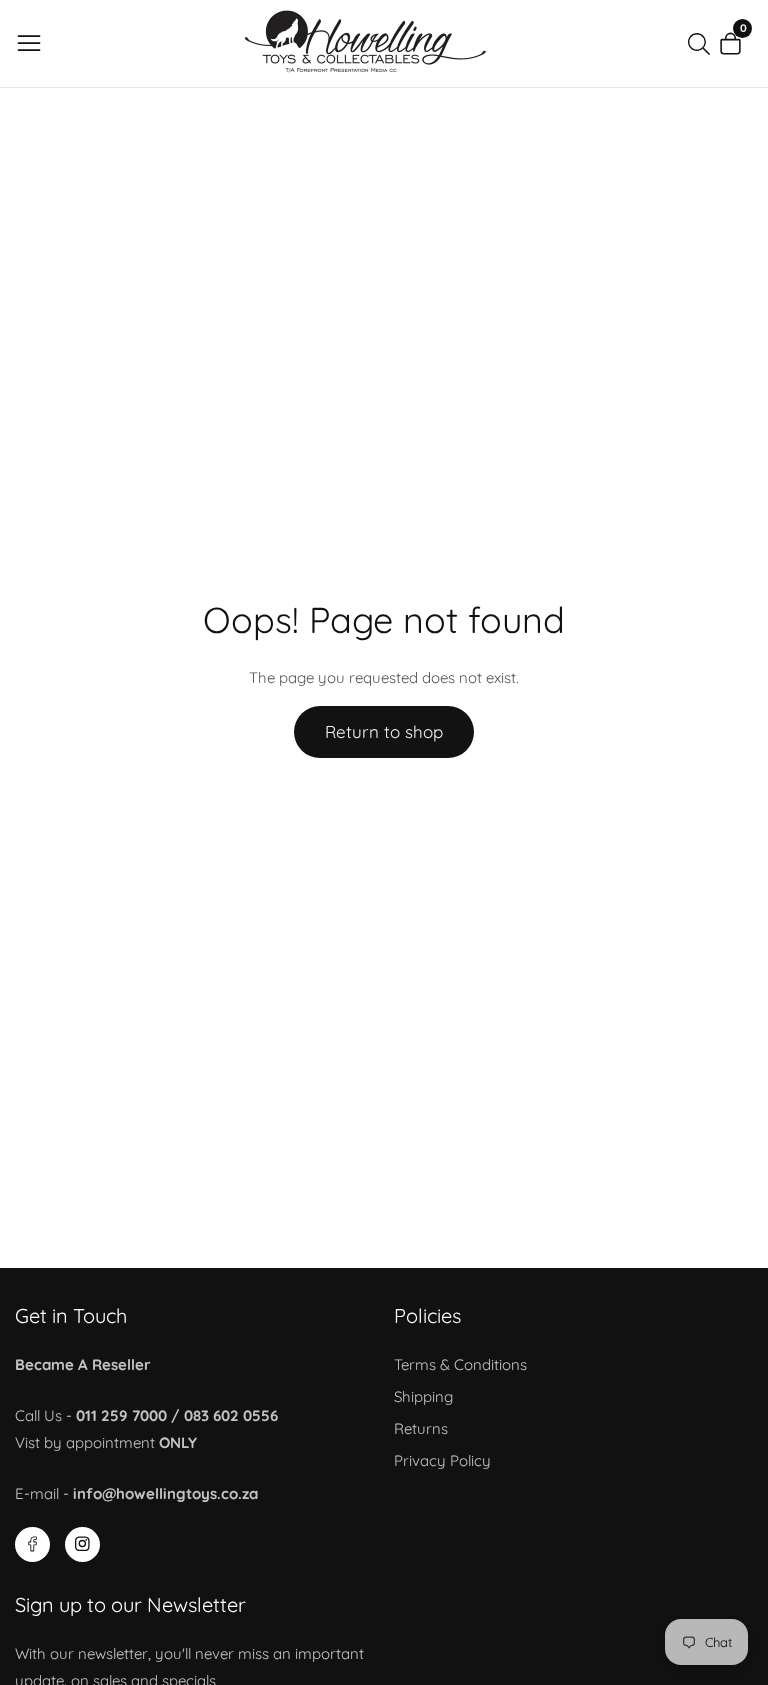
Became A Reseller (83, 1364)
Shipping (423, 1396)
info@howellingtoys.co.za (165, 1493)
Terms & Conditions (460, 1364)
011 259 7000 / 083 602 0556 (177, 1415)
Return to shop (384, 731)
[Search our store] (703, 44)
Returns (421, 1428)
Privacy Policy (442, 1460)
